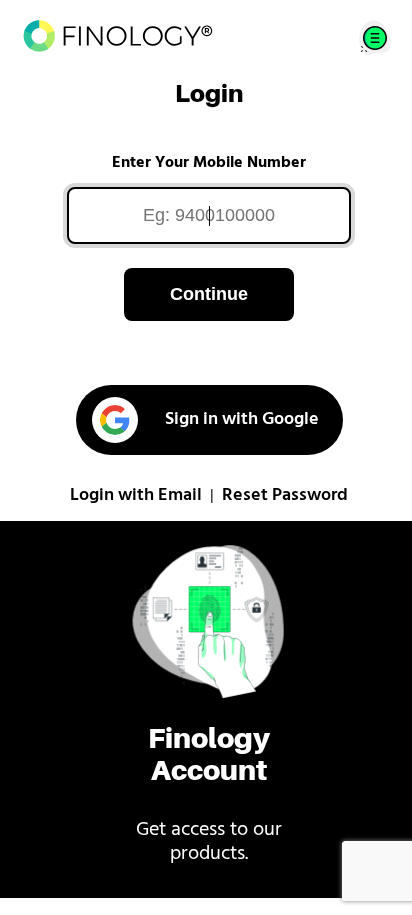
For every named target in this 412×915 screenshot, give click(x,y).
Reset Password (285, 496)
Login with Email (136, 496)
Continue (209, 294)
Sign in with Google (242, 420)
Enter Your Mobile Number (209, 163)
